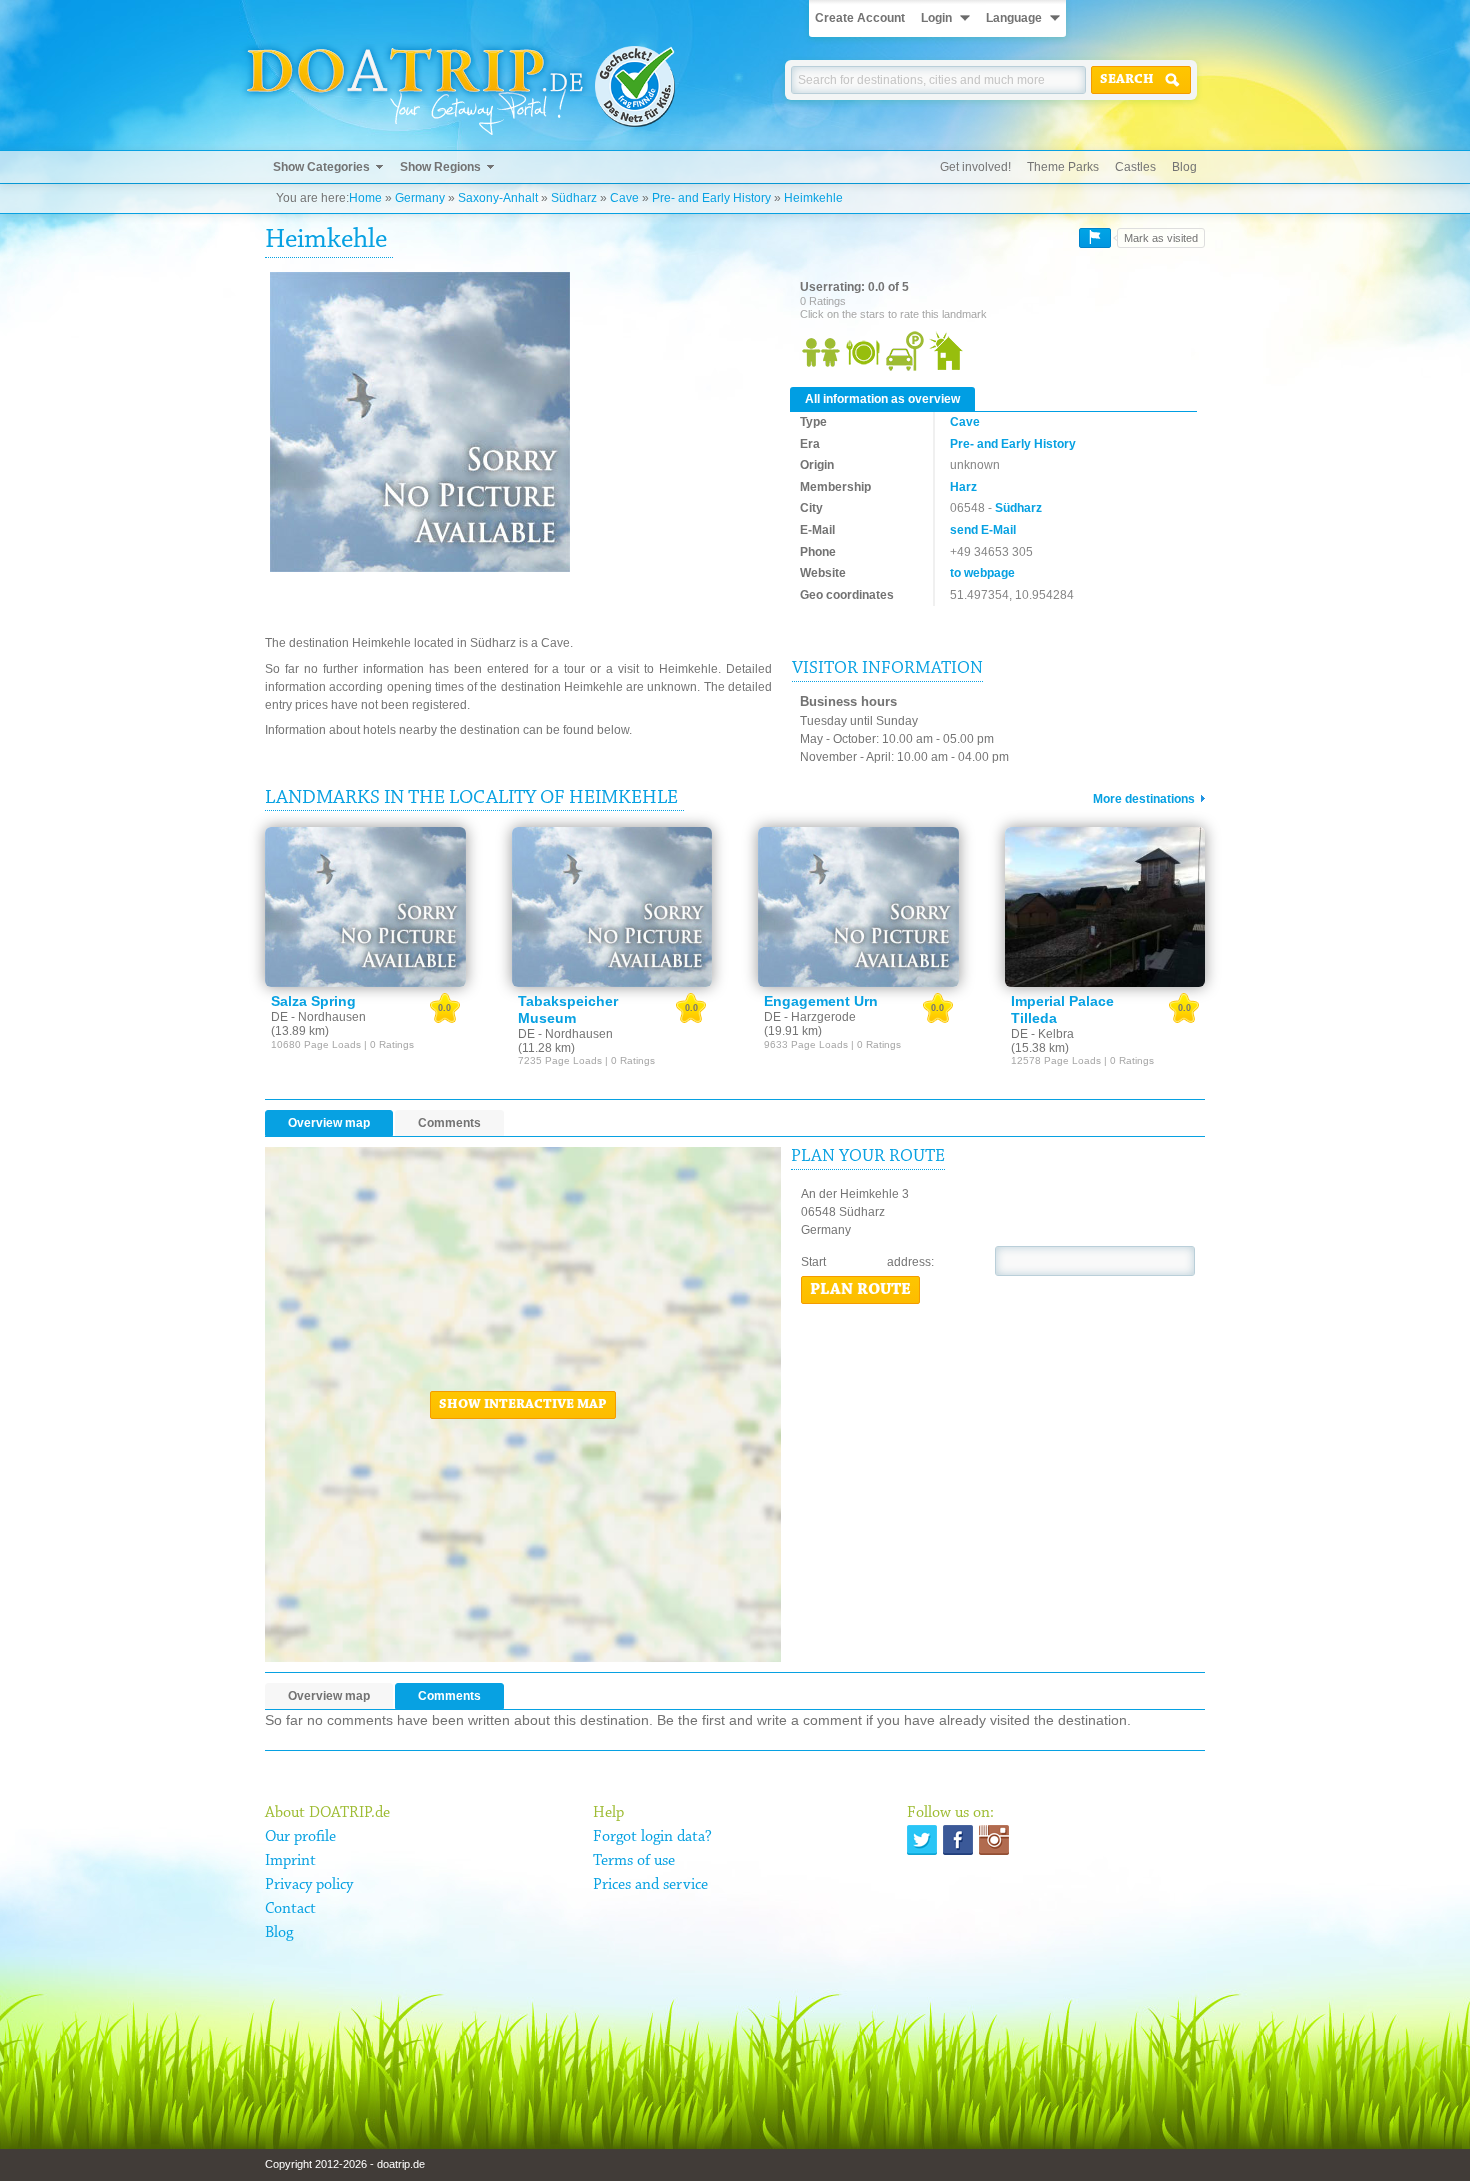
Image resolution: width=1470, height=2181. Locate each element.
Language (1014, 18)
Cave (624, 198)
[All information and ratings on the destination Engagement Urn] (858, 907)
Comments (449, 1123)
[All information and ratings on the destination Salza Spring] (365, 907)
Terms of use (634, 1861)
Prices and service (650, 1885)
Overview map (329, 1123)
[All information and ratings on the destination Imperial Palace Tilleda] (1105, 907)
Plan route (860, 1290)
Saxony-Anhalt (498, 198)
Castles (1135, 167)
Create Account (860, 18)
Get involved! (975, 167)
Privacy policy (309, 1885)
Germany (420, 198)
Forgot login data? (652, 1837)
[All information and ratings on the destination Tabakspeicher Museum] (612, 907)
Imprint (290, 1861)
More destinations (1144, 799)
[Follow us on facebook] (958, 1840)
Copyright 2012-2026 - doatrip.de (345, 2164)
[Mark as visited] (1095, 238)
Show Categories (321, 167)
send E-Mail (983, 530)
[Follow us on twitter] (922, 1840)
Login (936, 18)
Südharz (574, 198)
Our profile (300, 1837)
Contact (290, 1909)
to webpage (982, 573)
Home (365, 198)
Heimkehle (813, 198)
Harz (963, 487)
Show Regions (440, 167)
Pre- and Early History (711, 198)
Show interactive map (523, 1405)
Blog (1184, 167)
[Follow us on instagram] (994, 1840)
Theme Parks (1063, 167)
